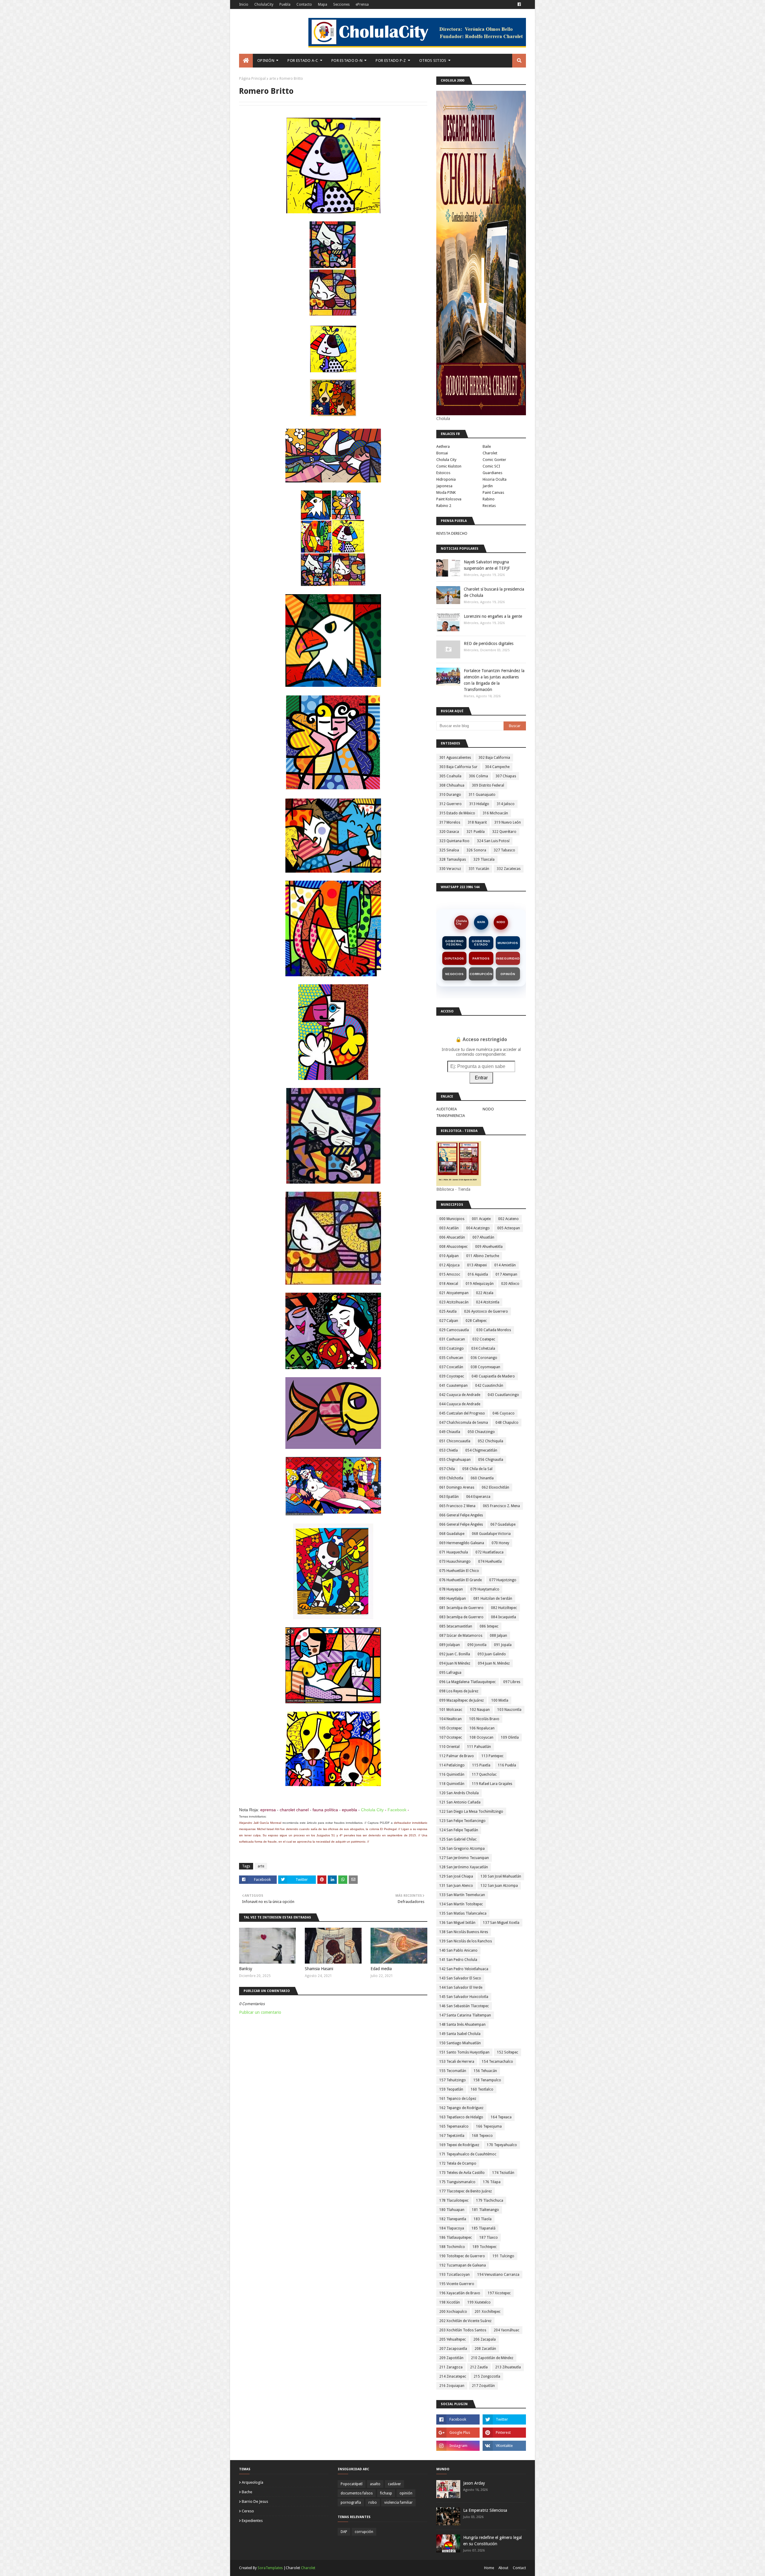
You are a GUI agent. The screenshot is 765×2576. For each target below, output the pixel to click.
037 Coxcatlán (451, 1367)
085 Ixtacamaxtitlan (456, 1626)
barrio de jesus (255, 2501)
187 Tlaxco (489, 2238)
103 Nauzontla (509, 1710)
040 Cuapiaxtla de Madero (493, 1376)
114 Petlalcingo (452, 1765)
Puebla (285, 4)
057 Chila (447, 1469)
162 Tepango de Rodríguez (461, 2108)
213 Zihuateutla (508, 2367)
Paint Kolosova (449, 499)
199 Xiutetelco (479, 2302)
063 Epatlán (449, 1497)
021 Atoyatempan (454, 1293)
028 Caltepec (476, 1321)
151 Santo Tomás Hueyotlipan (464, 2052)
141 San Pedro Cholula (458, 1960)
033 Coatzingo (452, 1348)
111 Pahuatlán (479, 1747)
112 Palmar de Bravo (457, 1756)
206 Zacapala (485, 2339)
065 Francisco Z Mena (457, 1506)
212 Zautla (479, 2367)
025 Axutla (448, 1311)
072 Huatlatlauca (489, 1552)
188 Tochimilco (452, 2247)
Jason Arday (474, 2483)
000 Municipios (452, 1219)
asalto (375, 2484)
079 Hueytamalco (485, 1589)
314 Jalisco (506, 804)
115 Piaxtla (481, 1765)
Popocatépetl (352, 2484)
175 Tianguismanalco (457, 2182)
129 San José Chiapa (456, 1876)
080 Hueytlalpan (453, 1599)
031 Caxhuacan (452, 1339)
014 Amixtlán (505, 1265)
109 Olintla (510, 1737)
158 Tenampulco (487, 2080)
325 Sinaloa (449, 850)
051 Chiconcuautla (455, 1441)
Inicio (244, 4)
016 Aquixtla (478, 1274)
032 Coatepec (484, 1339)
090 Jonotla (477, 1645)
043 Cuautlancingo (503, 1395)
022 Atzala (485, 1293)
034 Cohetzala (483, 1348)
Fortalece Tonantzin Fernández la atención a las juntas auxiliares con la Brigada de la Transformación (494, 680)
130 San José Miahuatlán (501, 1876)
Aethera (443, 446)
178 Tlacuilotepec (454, 2200)
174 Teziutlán (503, 2173)
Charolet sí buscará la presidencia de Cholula (494, 592)
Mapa (323, 4)
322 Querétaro (504, 832)
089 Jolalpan (450, 1645)
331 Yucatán (479, 869)
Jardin (488, 486)
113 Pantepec (492, 1756)
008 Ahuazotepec (453, 1247)
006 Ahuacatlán (452, 1237)
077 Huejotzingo (503, 1580)
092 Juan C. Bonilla (455, 1654)
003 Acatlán (449, 1228)
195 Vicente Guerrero (457, 2284)
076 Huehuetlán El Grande (460, 1580)
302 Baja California (494, 758)
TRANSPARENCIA (451, 1116)
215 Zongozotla (487, 2376)
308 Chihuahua (452, 785)
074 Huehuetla (490, 1561)
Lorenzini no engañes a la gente (493, 616)
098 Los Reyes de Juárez (459, 1691)
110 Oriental (449, 1747)
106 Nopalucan (482, 1728)
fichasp (386, 2493)
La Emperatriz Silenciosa (485, 2510)
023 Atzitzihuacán (454, 1302)
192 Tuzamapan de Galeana (463, 2265)
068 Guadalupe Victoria (491, 1534)
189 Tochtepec (485, 2247)
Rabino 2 (444, 506)
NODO (501, 922)
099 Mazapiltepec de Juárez (462, 1700)
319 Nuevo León (508, 822)
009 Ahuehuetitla (489, 1247)
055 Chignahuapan (455, 1460)
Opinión (508, 974)
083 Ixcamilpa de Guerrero (461, 1617)
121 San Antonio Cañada (460, 1802)
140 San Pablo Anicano (458, 1950)
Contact (519, 2568)
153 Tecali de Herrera (457, 2062)
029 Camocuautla (454, 1330)
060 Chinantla (482, 1478)
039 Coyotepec (452, 1376)
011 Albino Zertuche (483, 1256)
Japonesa (444, 486)
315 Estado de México (457, 813)
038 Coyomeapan (485, 1367)
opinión (406, 2493)
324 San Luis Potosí (493, 841)
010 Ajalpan (449, 1256)
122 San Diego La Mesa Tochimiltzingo (471, 1812)
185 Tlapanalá (484, 2228)
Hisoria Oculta (495, 479)
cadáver (394, 2484)
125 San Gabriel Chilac (458, 1839)
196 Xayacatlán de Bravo (460, 2293)
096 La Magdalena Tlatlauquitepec (468, 1682)
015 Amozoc (450, 1274)
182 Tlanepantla (453, 2219)
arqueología (253, 2482)
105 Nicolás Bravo (484, 1719)
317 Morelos (450, 822)
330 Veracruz (450, 869)
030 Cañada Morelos (494, 1330)
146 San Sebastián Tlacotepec (464, 2006)
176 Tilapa (492, 2182)
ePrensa (362, 4)
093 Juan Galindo (492, 1654)
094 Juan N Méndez (455, 1663)
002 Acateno (508, 1219)
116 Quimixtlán (452, 1774)
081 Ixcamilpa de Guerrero (461, 1608)
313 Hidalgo (479, 804)
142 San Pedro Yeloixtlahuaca (464, 1969)
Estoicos (443, 473)
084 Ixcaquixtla (504, 1617)
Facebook (397, 1810)
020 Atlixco (510, 1284)
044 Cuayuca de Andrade (460, 1404)
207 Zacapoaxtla (453, 2349)
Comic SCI (491, 466)
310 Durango (450, 795)
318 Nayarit (477, 822)
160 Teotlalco (482, 2089)
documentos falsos (357, 2493)
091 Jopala (503, 1645)
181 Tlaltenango (485, 2210)
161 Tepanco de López (458, 2099)
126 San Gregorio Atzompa (462, 1849)
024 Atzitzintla (488, 1302)
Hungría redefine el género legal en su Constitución (492, 2541)
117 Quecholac (484, 1774)
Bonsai (442, 453)
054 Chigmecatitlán (481, 1450)
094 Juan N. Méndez (494, 1663)
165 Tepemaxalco (454, 2126)
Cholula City (372, 1810)
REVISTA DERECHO (452, 533)
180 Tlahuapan (452, 2210)
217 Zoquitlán (483, 2386)
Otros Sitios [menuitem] (433, 60)
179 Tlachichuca (490, 2200)
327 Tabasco (504, 850)
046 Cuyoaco (504, 1413)
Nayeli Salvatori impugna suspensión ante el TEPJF (487, 565)
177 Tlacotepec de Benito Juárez (466, 2191)
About (503, 2568)
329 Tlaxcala (484, 859)
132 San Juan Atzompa (499, 1886)
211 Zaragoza (451, 2367)
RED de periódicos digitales (489, 643)
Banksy (246, 1969)
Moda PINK (446, 492)
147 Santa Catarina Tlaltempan (465, 2015)
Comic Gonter (494, 460)
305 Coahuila (450, 776)
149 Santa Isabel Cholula (460, 2034)
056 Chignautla (491, 1460)
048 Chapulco (507, 1423)
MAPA (481, 922)
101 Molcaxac (451, 1710)
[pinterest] (504, 2433)
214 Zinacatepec (453, 2376)
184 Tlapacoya (452, 2228)
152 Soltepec (508, 2052)
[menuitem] (246, 61)
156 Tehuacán (485, 2071)
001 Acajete (481, 1219)
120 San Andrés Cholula (459, 1793)
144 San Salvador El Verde (461, 1987)
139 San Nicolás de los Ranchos (466, 1941)
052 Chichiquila (491, 1441)
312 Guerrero (450, 804)
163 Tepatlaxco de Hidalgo (461, 2117)
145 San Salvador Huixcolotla (464, 1997)
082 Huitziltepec (504, 1608)
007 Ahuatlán (483, 1237)
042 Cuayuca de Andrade (460, 1395)
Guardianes (492, 473)
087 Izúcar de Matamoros (461, 1636)
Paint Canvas (493, 492)
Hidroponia (446, 479)
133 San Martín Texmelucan (462, 1895)
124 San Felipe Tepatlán (459, 1830)
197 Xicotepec (499, 2293)
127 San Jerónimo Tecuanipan (464, 1858)
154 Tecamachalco (497, 2062)
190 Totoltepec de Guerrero (462, 2256)
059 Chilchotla (451, 1478)
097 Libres (512, 1682)
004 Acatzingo (478, 1228)
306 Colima (478, 776)
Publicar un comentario (260, 2012)
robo (373, 2503)
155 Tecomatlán (453, 2071)
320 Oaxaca (449, 832)
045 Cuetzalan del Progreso (462, 1413)
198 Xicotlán (450, 2302)
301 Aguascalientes (455, 758)
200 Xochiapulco (453, 2312)
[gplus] (458, 2433)
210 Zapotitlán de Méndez (492, 2358)
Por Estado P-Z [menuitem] (391, 60)
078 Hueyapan (451, 1589)
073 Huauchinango (455, 1561)
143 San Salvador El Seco (460, 1978)
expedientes (252, 2521)
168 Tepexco (482, 2136)
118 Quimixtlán (452, 1784)
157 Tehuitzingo (453, 2080)
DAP (344, 2532)
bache (247, 2492)
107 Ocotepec (451, 1737)
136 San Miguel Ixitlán (457, 1923)
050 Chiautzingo (481, 1432)
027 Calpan (449, 1321)
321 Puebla (476, 832)
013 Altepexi (477, 1265)
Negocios (454, 974)
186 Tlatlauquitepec (456, 2238)
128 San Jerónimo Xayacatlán (464, 1867)
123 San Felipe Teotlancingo (462, 1821)
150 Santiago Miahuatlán (460, 2043)
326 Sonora (476, 850)
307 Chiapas (506, 776)
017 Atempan (506, 1274)
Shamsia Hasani (319, 1969)
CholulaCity (264, 4)
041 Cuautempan (453, 1386)
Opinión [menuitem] (266, 60)
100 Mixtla (500, 1700)
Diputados (454, 958)
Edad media (381, 1969)
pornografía (351, 2503)
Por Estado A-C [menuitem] (303, 60)
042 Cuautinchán (489, 1386)
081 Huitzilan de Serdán (493, 1599)
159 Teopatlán (451, 2089)
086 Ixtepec (489, 1626)
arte (273, 79)
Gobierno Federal (454, 943)
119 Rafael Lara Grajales (492, 1784)
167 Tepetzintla (452, 2136)
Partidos (481, 958)
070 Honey (500, 1543)
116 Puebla (507, 1765)
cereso (248, 2511)
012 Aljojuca (449, 1265)
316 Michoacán (495, 813)
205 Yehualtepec (453, 2339)
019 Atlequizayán (480, 1284)
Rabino (489, 499)
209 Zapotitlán (451, 2358)
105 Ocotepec (451, 1728)
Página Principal (252, 79)
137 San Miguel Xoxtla (501, 1923)
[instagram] (458, 2446)
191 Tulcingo (503, 2256)
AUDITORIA (447, 1109)
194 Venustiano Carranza (498, 2275)
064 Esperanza (478, 1497)
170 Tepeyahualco (502, 2145)
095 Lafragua (450, 1673)
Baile (487, 446)
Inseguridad (508, 958)
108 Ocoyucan (481, 1737)
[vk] (504, 2446)
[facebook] (519, 4)
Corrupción (481, 974)
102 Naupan (480, 1710)
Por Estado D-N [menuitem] (347, 60)
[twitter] (504, 2419)
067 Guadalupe (503, 1524)
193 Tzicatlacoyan (455, 2275)
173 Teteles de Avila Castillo (462, 2173)
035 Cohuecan (451, 1358)
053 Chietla (449, 1450)
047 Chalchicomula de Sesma (464, 1423)
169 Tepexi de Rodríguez (459, 2145)
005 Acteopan (509, 1228)
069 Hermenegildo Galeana (462, 1543)
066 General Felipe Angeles (461, 1515)
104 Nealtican (450, 1719)
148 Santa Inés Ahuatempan (462, 2025)
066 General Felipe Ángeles (461, 1524)
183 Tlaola (483, 2219)
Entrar (481, 1078)
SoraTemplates (270, 2568)
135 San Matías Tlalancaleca (463, 1913)
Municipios (508, 943)
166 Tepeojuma (489, 2126)
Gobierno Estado (481, 943)
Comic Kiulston (449, 466)
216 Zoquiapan (452, 2386)
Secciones (341, 4)
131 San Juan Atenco (456, 1886)
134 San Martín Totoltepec (461, 1904)
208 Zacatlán (485, 2349)
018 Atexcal (449, 1284)
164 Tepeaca (501, 2117)
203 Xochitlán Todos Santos (463, 2330)
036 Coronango (484, 1358)
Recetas (489, 506)
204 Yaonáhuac (507, 2330)
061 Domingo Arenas (457, 1487)
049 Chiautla (450, 1432)
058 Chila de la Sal (477, 1469)
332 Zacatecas (509, 869)
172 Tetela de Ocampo (458, 2163)
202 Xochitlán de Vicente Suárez (465, 2321)
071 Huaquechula (454, 1552)
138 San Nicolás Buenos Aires (464, 1932)
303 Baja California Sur (458, 767)
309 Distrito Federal (488, 785)
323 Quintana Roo (454, 841)
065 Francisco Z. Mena (501, 1506)
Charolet (490, 453)
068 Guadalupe (452, 1534)
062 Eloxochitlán (495, 1487)
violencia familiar (398, 2503)
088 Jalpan (498, 1636)
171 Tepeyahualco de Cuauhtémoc (468, 2154)
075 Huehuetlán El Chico (459, 1571)
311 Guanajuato (482, 795)
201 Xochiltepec (488, 2312)
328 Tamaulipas (453, 859)
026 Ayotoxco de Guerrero (486, 1311)
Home (489, 2568)
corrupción (364, 2532)
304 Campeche (497, 767)
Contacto (304, 4)
